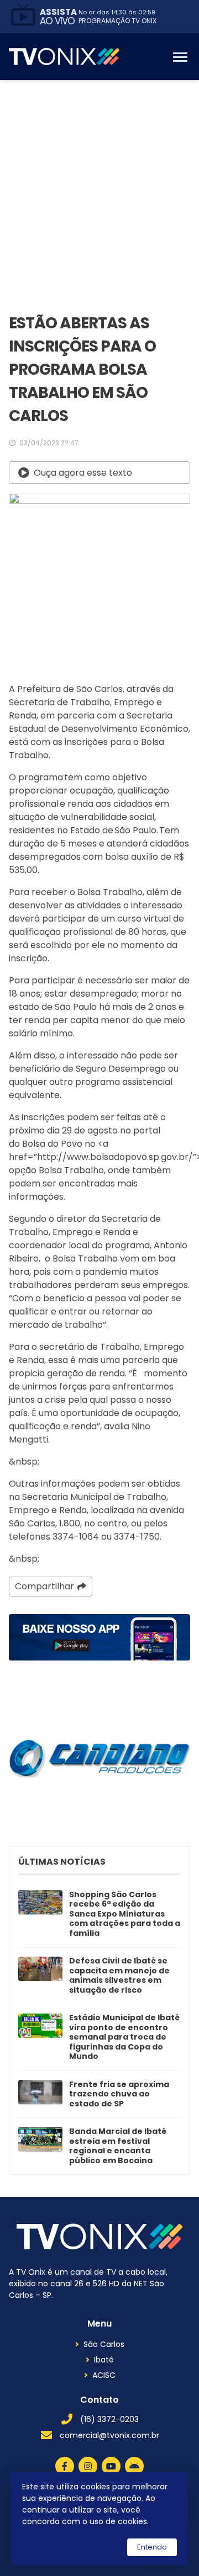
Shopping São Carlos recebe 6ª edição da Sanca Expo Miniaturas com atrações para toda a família (125, 1914)
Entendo (152, 2547)
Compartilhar (44, 1586)
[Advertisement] (99, 185)
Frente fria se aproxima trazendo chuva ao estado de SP (119, 2095)
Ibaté (104, 2360)
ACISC (104, 2375)
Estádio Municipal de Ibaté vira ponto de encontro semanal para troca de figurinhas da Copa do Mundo (124, 2037)
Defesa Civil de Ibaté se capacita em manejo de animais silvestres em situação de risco (119, 1976)
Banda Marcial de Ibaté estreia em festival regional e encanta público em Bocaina (118, 2146)
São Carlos (104, 2344)
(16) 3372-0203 (109, 2419)
